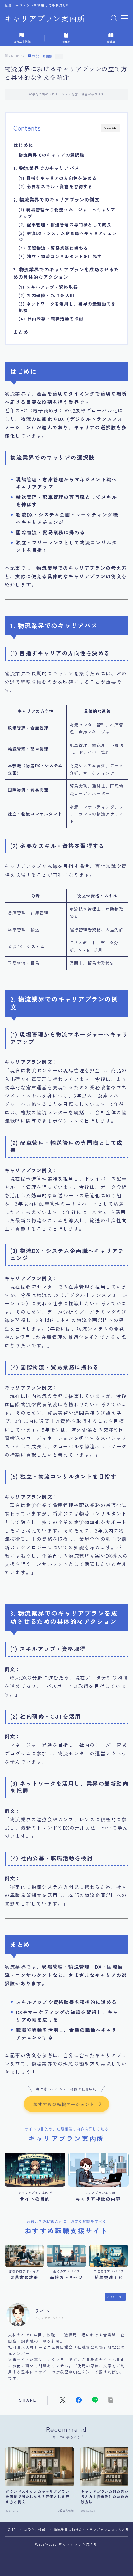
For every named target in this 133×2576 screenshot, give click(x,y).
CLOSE (110, 128)
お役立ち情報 (42, 56)
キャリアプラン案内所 (45, 19)
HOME (10, 2530)
